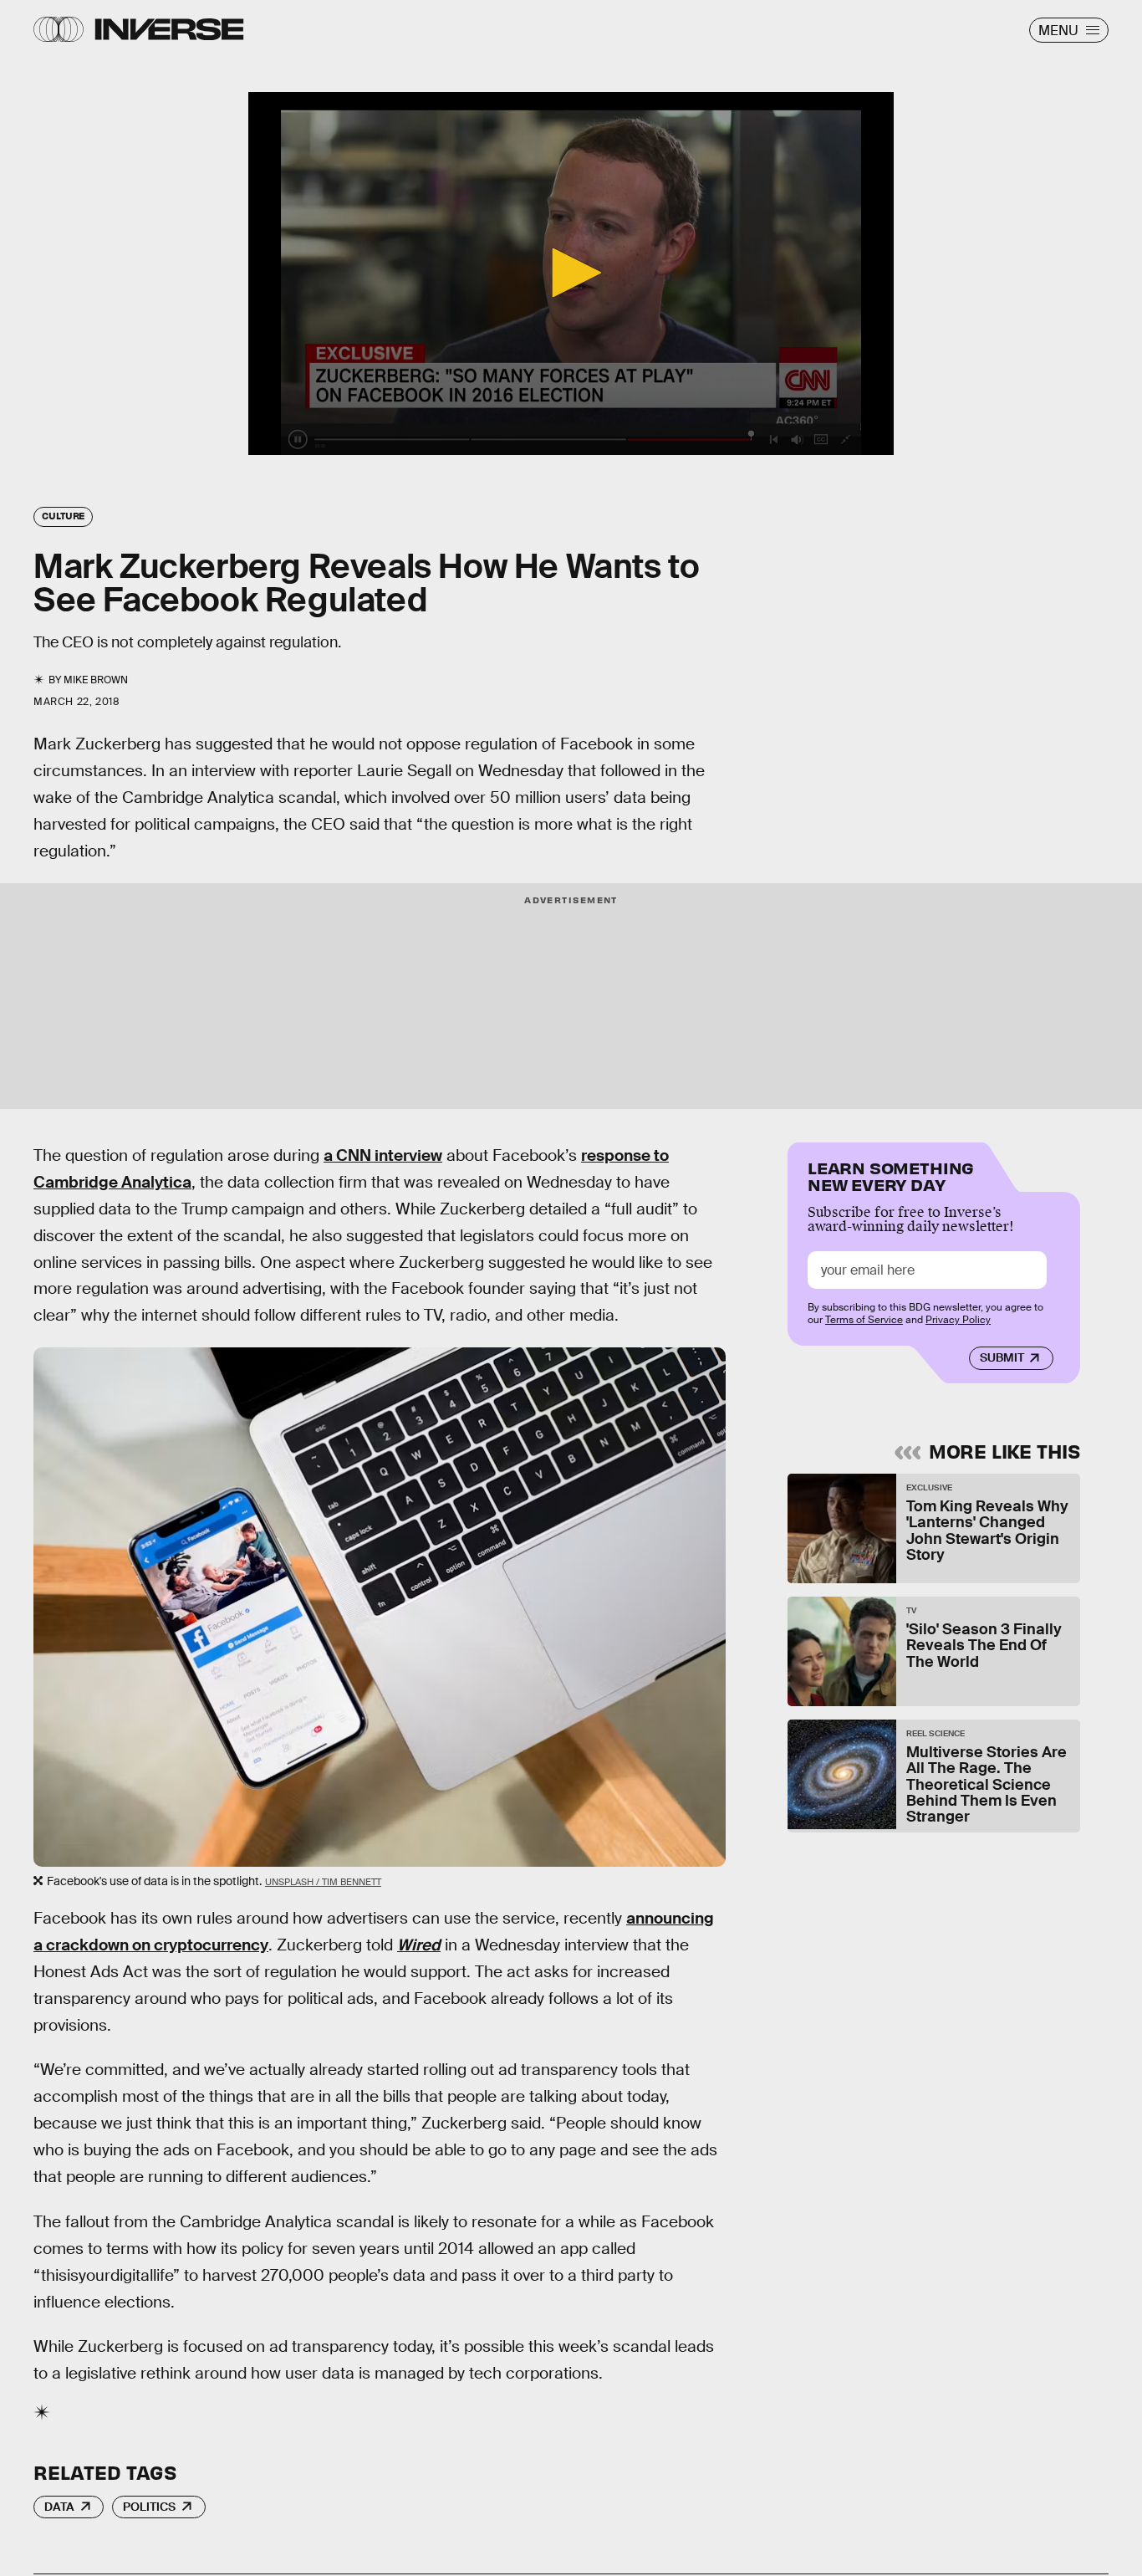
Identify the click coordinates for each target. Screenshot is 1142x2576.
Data (59, 2507)
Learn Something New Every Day (891, 1175)
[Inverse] (169, 29)
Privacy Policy (958, 1320)
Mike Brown (96, 680)
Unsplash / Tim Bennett (323, 1882)
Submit (1002, 1357)
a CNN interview (383, 1155)
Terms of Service (864, 1320)
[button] (571, 273)
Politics (149, 2507)
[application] (571, 273)
